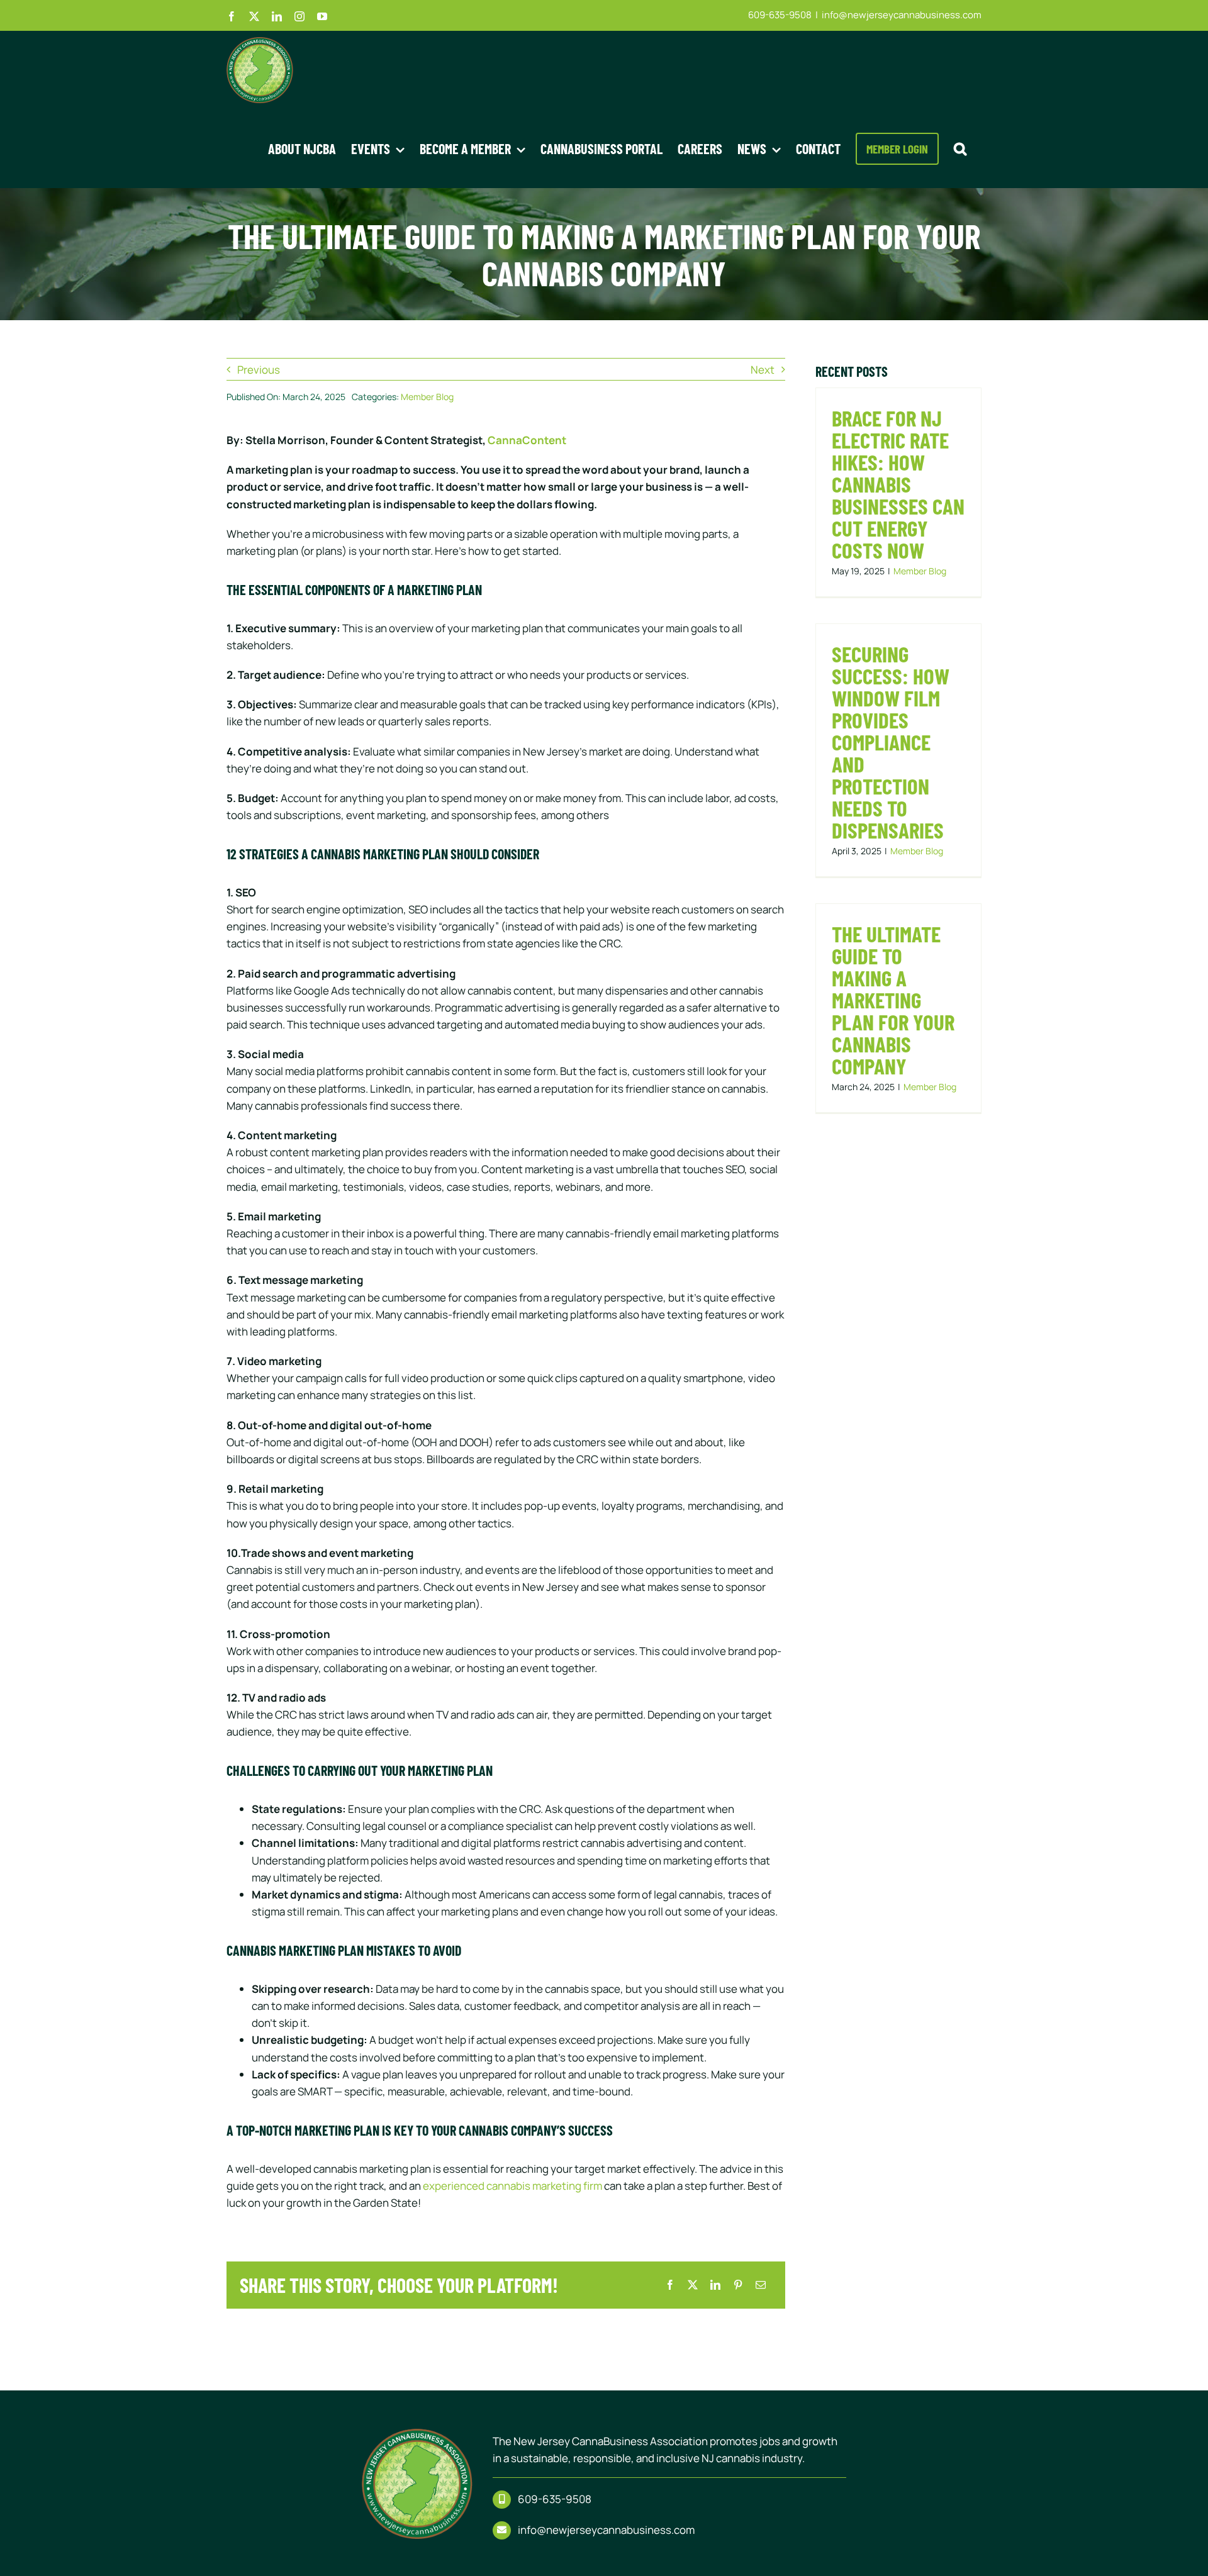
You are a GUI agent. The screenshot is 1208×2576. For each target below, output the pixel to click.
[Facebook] (670, 2285)
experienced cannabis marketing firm (512, 2186)
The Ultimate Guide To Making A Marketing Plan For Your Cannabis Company (893, 1000)
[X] (693, 2285)
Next (763, 370)
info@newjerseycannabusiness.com (902, 15)
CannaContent (527, 440)
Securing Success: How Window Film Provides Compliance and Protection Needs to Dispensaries (891, 742)
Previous (259, 370)
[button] (960, 148)
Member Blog (427, 397)
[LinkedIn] (715, 2285)
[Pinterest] (738, 2285)
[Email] (761, 2285)
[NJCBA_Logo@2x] (417, 2434)
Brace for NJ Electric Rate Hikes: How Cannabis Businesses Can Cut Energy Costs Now (898, 484)
